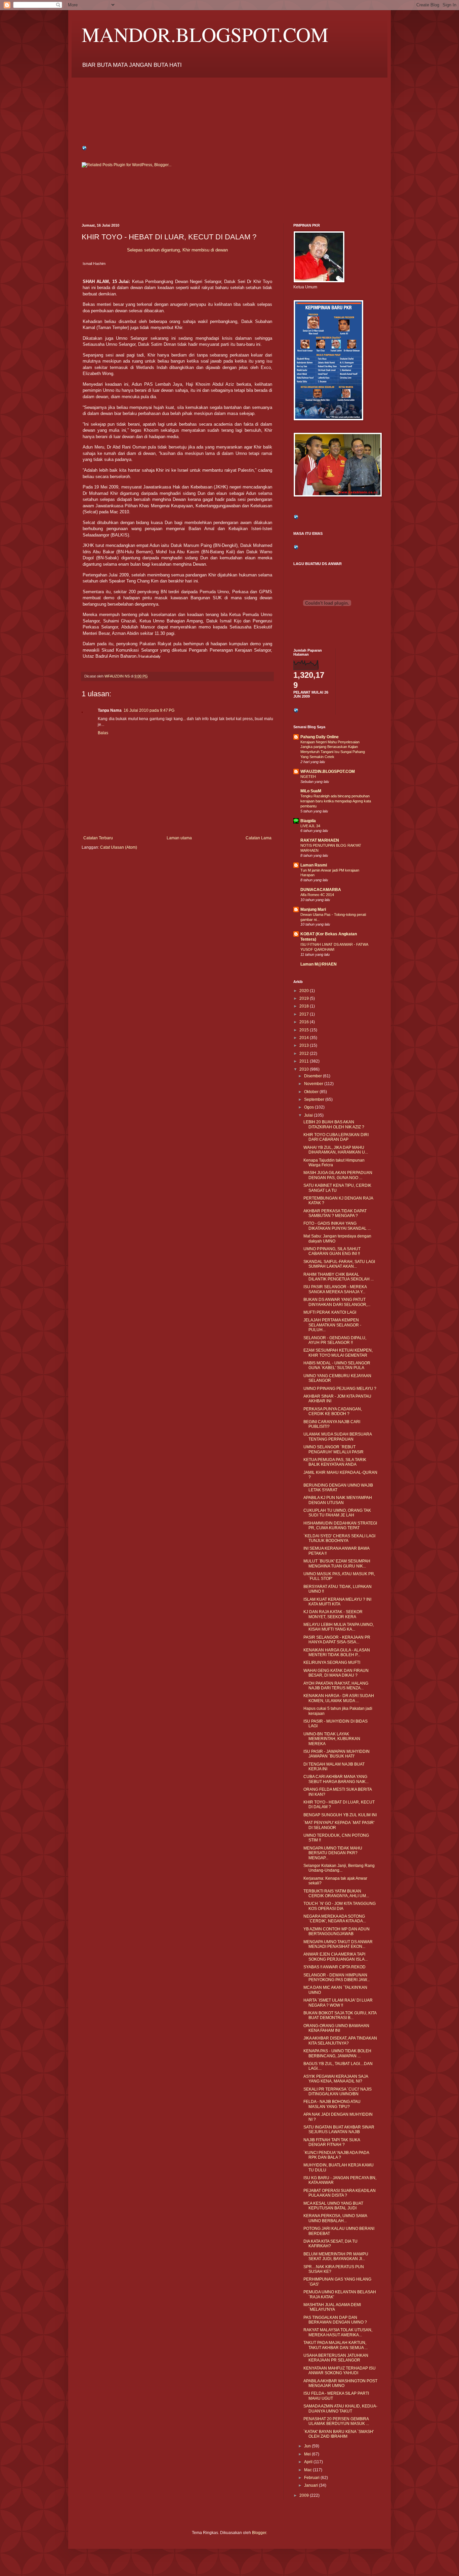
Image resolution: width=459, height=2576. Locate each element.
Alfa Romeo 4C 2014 (317, 895)
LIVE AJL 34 (310, 826)
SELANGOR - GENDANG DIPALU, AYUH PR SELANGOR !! (335, 1340)
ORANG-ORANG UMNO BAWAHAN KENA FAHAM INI (336, 2028)
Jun (308, 2446)
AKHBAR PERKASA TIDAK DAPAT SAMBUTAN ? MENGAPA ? (335, 1213)
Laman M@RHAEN (319, 964)
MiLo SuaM (311, 791)
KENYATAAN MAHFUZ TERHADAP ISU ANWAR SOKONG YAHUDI (340, 2371)
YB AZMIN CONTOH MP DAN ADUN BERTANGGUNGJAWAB (337, 1931)
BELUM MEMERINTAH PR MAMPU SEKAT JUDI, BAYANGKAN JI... (336, 2256)
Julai (309, 1115)
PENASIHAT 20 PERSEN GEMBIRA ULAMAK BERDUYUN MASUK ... (336, 2421)
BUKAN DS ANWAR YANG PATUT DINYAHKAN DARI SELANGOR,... (337, 1302)
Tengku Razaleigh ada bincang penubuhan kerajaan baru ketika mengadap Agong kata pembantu (336, 801)
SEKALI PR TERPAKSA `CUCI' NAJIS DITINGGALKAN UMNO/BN (338, 2092)
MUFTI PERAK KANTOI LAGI (330, 1312)
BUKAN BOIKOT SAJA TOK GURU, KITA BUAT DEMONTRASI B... (340, 2015)
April (309, 2462)
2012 (305, 1053)
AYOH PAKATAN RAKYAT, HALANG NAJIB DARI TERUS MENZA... (336, 1686)
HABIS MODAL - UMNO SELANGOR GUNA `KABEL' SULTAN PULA (337, 1365)
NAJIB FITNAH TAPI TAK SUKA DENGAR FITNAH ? (332, 2142)
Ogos (309, 1107)
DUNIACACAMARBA (321, 890)
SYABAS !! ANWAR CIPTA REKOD (335, 1967)
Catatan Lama (259, 838)
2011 (305, 1061)
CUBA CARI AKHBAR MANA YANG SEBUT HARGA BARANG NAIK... (336, 1779)
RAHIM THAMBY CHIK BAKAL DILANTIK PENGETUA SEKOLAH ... (339, 1277)
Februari (312, 2478)
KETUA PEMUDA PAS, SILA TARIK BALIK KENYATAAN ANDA (335, 1462)
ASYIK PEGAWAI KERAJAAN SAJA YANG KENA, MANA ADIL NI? (336, 2079)
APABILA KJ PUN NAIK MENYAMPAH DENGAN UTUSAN (338, 1500)
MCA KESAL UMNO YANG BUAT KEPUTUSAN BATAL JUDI (333, 2206)
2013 (305, 1045)
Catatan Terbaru (98, 838)
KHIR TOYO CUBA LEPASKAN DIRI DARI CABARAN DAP (336, 1137)
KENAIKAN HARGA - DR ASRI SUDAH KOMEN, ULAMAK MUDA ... (339, 1698)
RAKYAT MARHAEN (320, 840)
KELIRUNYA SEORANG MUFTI (332, 1662)
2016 (305, 1022)
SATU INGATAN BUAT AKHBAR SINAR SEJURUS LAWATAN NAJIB (339, 2129)
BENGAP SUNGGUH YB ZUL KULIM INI (340, 1815)
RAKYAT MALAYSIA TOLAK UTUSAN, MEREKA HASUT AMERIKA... (338, 2332)
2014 (305, 1038)
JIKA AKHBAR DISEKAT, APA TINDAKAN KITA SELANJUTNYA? (340, 2041)
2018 (305, 1006)
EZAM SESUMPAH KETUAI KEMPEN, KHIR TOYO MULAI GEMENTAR (338, 1353)
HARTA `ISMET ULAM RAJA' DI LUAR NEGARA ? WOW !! (338, 2003)
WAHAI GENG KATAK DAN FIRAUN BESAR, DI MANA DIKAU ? (336, 1673)
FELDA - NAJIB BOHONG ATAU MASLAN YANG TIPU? (332, 2104)
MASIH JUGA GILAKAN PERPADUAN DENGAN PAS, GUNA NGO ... (338, 1175)
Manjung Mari (313, 909)
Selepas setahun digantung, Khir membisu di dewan (177, 250)
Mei (308, 2454)
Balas (103, 733)
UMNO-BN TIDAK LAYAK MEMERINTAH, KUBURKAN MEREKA (332, 1739)
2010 (305, 1069)
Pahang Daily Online (320, 737)
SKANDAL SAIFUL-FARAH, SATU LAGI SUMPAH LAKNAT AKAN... (339, 1264)
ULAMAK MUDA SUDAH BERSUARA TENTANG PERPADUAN (338, 1437)
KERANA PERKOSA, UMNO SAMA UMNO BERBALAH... (335, 2218)
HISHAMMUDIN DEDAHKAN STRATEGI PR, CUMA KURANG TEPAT (340, 1526)
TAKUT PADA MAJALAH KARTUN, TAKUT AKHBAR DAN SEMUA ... (336, 2345)
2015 (305, 1030)
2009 (305, 2495)
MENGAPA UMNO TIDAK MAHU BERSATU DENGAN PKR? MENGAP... (333, 1853)
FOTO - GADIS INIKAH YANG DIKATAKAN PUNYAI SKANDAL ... (337, 1226)
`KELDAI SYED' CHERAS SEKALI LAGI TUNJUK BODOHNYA (339, 1538)
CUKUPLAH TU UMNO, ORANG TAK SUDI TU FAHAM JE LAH (337, 1513)
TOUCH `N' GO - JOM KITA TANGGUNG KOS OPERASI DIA (340, 1906)
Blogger (259, 2533)
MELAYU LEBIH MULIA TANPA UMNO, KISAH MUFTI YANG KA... (339, 1627)
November (314, 1084)
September (315, 1099)
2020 (305, 991)
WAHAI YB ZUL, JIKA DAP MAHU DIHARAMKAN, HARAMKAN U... (336, 1150)
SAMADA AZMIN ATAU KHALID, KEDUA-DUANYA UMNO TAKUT (340, 2408)
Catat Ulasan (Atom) (119, 847)
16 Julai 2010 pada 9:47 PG (149, 710)
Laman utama (179, 838)
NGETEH (308, 777)
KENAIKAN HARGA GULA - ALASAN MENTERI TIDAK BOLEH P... (337, 1652)
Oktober (312, 1092)
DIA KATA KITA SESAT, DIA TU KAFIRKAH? (330, 2244)
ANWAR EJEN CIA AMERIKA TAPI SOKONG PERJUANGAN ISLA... (336, 1957)
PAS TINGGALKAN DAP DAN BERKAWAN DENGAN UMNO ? (335, 2320)
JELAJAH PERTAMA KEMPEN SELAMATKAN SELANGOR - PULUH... (332, 1325)
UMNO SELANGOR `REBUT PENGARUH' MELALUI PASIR (333, 1449)
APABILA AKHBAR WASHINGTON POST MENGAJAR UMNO (340, 2383)
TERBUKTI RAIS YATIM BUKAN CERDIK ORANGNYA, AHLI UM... (336, 1893)
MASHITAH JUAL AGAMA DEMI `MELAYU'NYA (332, 2307)
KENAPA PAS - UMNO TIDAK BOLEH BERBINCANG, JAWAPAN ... (337, 2053)
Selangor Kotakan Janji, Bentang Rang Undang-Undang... (339, 1868)
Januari (311, 2485)
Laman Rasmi (314, 865)
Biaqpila (308, 821)
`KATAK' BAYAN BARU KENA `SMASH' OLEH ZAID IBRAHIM (339, 2434)
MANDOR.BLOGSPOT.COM (205, 34)
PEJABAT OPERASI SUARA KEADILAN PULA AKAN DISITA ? (340, 2193)
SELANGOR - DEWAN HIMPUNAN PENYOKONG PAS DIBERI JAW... (337, 1977)
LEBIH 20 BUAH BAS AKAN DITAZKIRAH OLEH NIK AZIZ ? (334, 1124)
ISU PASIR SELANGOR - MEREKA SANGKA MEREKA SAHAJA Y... (335, 1289)
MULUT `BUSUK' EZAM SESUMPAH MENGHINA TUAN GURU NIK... (337, 1563)
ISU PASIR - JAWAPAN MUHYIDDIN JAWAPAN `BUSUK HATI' (337, 1754)
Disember (314, 1076)
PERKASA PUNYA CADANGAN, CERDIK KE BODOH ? (333, 1411)
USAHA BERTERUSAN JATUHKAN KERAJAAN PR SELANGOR (336, 2358)
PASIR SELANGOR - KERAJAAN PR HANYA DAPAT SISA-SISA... (337, 1640)
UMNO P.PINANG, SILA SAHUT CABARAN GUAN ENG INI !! (332, 1251)
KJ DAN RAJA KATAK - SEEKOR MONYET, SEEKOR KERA (333, 1614)
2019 (305, 998)
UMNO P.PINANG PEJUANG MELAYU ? (340, 1389)
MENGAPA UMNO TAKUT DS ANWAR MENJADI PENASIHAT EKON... (338, 1944)
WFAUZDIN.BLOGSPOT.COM (328, 771)
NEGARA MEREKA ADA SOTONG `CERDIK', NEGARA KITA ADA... (335, 1919)
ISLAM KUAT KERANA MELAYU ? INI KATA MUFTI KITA (337, 1602)
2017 (305, 1014)
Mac (308, 2470)
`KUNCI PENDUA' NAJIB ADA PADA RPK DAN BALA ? (336, 2155)
